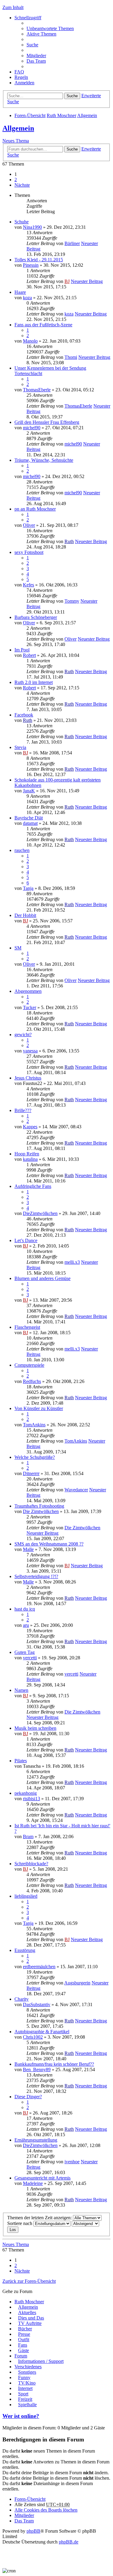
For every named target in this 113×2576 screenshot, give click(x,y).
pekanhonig (26, 1793)
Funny (24, 2377)
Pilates (21, 1761)
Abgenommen (28, 991)
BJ (67, 281)
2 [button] (16, 180)
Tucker (30, 1007)
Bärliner (72, 243)
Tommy (72, 601)
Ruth (69, 541)
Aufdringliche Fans (33, 1186)
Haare (20, 292)
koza (27, 298)
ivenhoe (72, 2162)
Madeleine (33, 2183)
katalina (30, 1159)
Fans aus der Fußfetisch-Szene (43, 325)
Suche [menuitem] (32, 45)
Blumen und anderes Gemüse (42, 1278)
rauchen (22, 850)
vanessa (30, 1051)
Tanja (28, 888)
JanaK (29, 791)
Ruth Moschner (61, 115)
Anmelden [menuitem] (24, 83)
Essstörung (25, 1950)
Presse (24, 2334)
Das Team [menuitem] (36, 61)
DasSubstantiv (37, 2004)
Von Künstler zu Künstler (39, 1408)
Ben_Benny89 (37, 2070)
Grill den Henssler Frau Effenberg (47, 422)
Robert (29, 655)
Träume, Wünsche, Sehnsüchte (44, 460)
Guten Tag (25, 1652)
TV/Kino (27, 2383)
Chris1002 (33, 2037)
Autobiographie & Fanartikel (42, 2032)
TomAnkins (34, 1425)
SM (18, 948)
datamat (30, 823)
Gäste (24, 2350)
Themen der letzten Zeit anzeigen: (40, 2218)
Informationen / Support (41, 2361)
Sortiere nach (20, 2223)
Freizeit (25, 2399)
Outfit (24, 2340)
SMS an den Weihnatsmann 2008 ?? (49, 1544)
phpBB (33, 2531)
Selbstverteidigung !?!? (36, 1576)
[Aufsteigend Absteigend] (85, 2223)
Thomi (71, 357)
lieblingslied (26, 1896)
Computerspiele (29, 1365)
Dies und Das (31, 2318)
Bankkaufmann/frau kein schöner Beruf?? (54, 2064)
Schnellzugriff (28, 18)
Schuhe (22, 222)
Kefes (28, 585)
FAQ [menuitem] (19, 72)
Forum (21, 2356)
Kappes (30, 1127)
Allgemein (87, 115)
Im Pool (22, 650)
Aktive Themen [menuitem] (41, 34)
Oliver (29, 525)
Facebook (24, 715)
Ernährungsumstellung (36, 2140)
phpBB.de (69, 2542)
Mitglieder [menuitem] (36, 56)
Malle (28, 1549)
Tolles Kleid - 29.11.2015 (39, 260)
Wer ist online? (21, 2416)
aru (26, 1625)
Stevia (20, 747)
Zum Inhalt (13, 7)
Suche (72, 96)
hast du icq (25, 1609)
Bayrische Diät (29, 818)
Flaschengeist (27, 1327)
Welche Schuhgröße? (35, 1457)
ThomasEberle (37, 390)
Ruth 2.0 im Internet (34, 682)
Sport (23, 2394)
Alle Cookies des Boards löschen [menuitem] (46, 2510)
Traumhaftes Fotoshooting (39, 1506)
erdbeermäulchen (39, 1967)
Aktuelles (27, 2312)
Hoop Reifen (27, 1154)
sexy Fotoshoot (29, 552)
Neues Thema (16, 141)
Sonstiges (27, 2372)
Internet (25, 2388)
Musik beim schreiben (35, 1728)
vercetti (30, 1658)
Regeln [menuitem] (21, 77)
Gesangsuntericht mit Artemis (42, 2178)
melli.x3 (72, 1262)
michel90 (32, 428)
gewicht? (23, 1035)
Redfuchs (32, 1381)
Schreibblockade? (31, 1864)
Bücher (25, 2329)
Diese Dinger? (28, 2097)
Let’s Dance (26, 1240)
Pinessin (31, 265)
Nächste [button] (22, 185)
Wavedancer (76, 1490)
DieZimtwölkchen (40, 1213)
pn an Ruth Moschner (35, 509)
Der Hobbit (25, 915)
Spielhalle (27, 2405)
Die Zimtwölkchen (41, 1511)
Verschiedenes (28, 2367)
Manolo (30, 341)
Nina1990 (32, 227)
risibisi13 (31, 1799)
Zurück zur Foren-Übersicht (29, 2281)
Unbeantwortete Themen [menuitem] (50, 28)
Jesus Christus (28, 1078)
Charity (22, 1999)
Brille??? (23, 1110)
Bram (28, 1836)
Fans (23, 2345)
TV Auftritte (30, 2323)
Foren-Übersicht (30, 115)
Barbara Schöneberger (36, 617)
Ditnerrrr (31, 1473)
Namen (21, 1690)
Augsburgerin (77, 1983)
